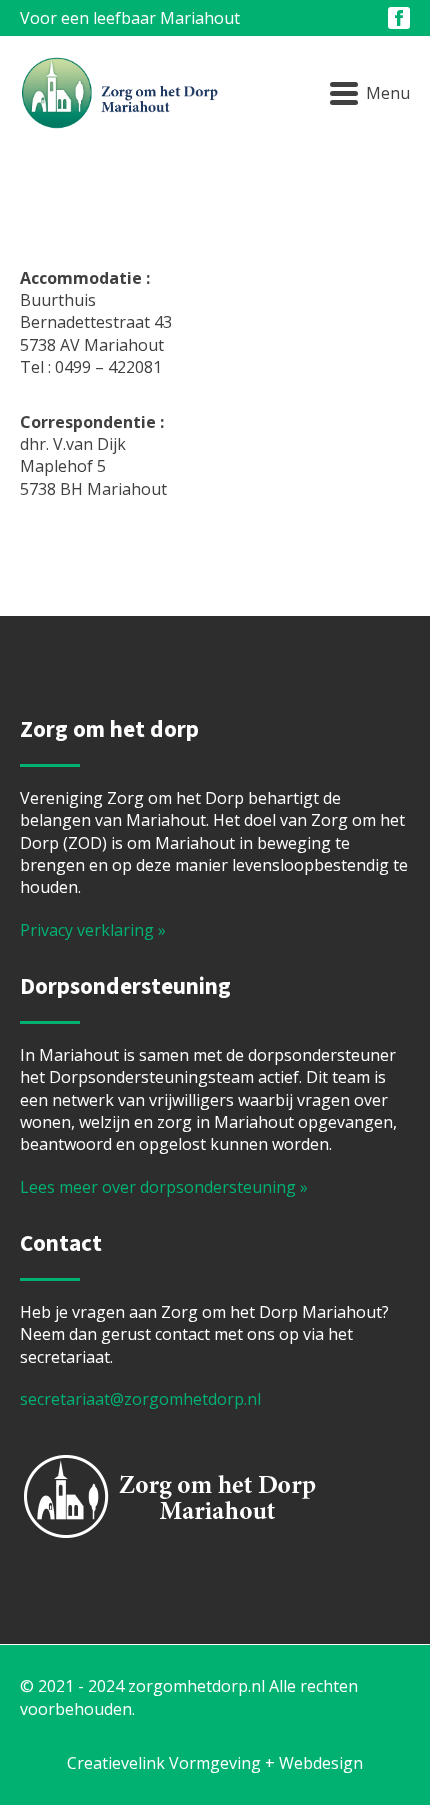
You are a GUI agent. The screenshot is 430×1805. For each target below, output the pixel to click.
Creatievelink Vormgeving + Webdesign (215, 1763)
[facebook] (399, 18)
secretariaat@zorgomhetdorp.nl (140, 1399)
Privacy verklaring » (93, 930)
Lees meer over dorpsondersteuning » (164, 1187)
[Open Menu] (370, 94)
